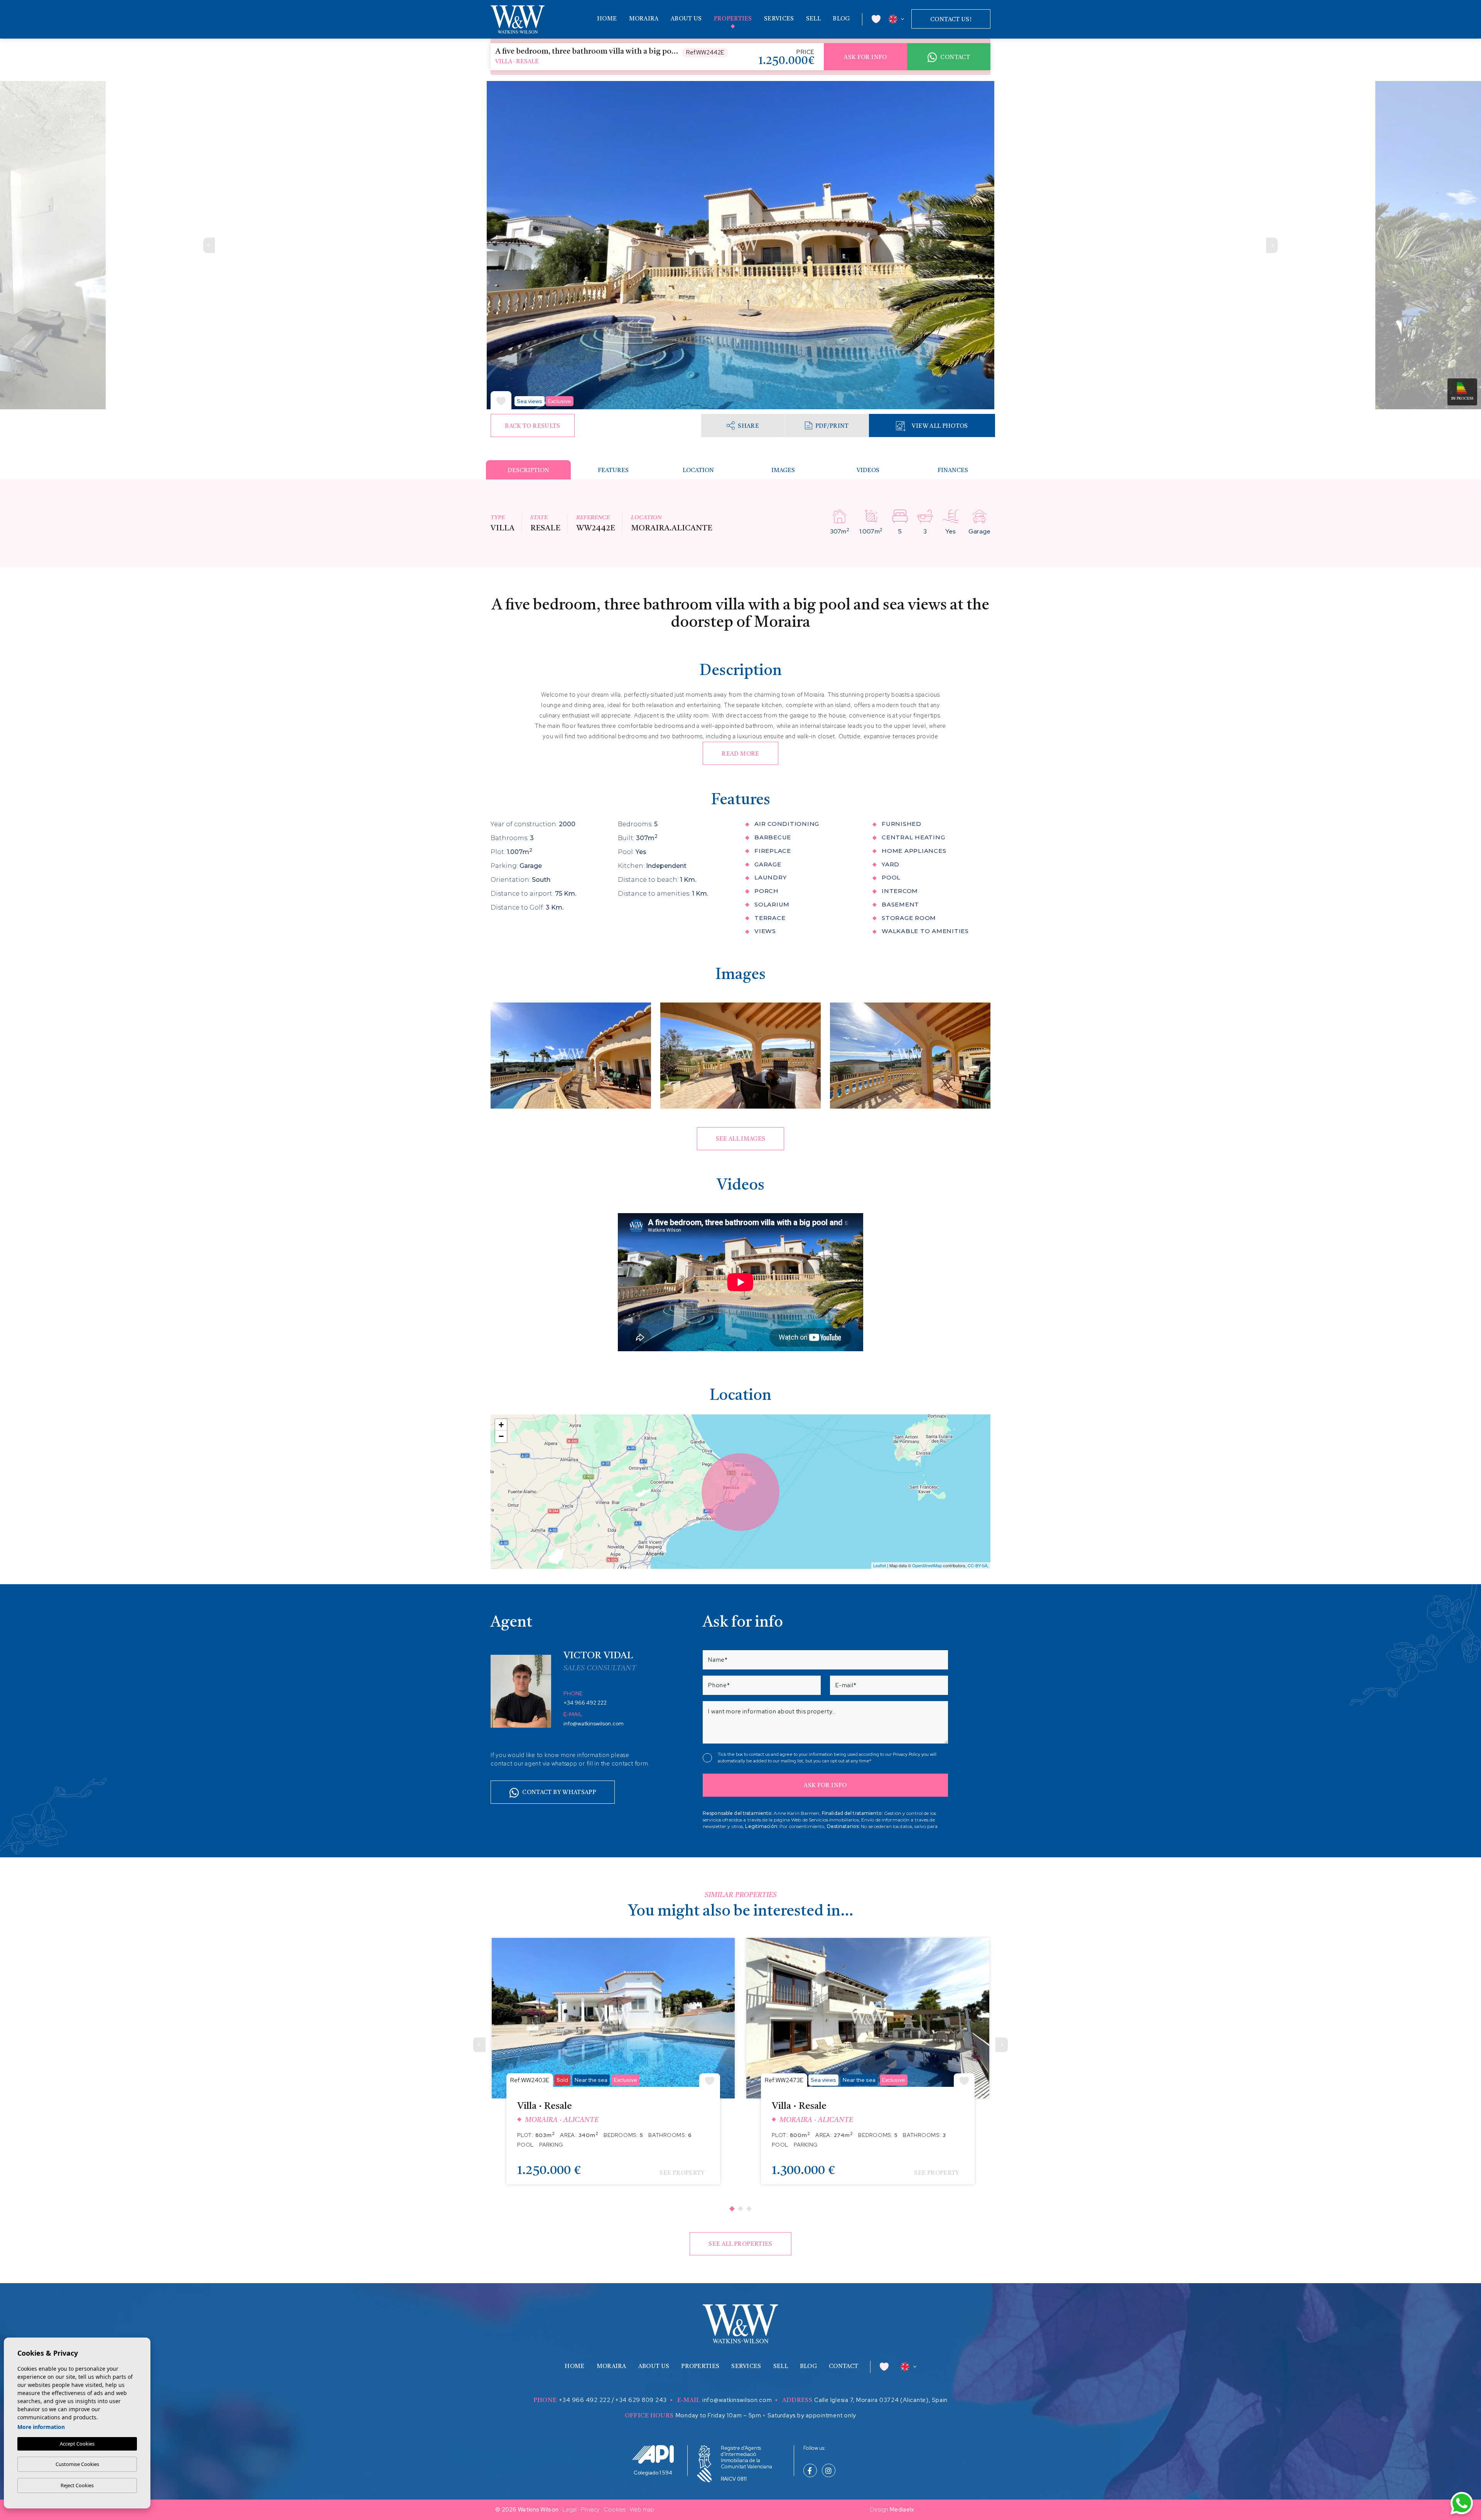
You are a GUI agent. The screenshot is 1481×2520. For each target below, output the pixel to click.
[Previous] (479, 2045)
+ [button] (501, 1425)
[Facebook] (810, 2471)
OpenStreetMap (927, 1565)
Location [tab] (698, 471)
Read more (740, 754)
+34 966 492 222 (585, 1703)
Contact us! (951, 20)
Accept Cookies (77, 2444)
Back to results (532, 426)
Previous (209, 245)
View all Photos (940, 426)
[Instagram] (829, 2471)
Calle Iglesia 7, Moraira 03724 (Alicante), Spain (881, 2400)
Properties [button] (733, 19)
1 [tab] (732, 2208)
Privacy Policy (907, 1754)
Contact (955, 58)
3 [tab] (749, 2208)
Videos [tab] (868, 471)
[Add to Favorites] (501, 400)
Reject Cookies (77, 2485)
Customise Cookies (77, 2464)
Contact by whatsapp (559, 1793)
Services (779, 19)
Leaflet (880, 1565)
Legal (570, 2510)
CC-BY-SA (977, 1565)
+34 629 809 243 (641, 2400)
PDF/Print (832, 426)
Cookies (615, 2510)
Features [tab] (613, 471)
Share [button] (748, 426)
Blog (841, 19)
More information (41, 2427)
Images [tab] (783, 471)
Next (1272, 245)
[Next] (1002, 2045)
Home (607, 19)
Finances (953, 471)
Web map (642, 2510)
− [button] (501, 1436)
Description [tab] (528, 471)
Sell (813, 19)
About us (686, 19)
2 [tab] (740, 2208)
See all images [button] (741, 1139)
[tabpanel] (613, 2067)
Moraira (644, 19)
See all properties (740, 2244)
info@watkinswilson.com (594, 1723)
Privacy (590, 2510)
